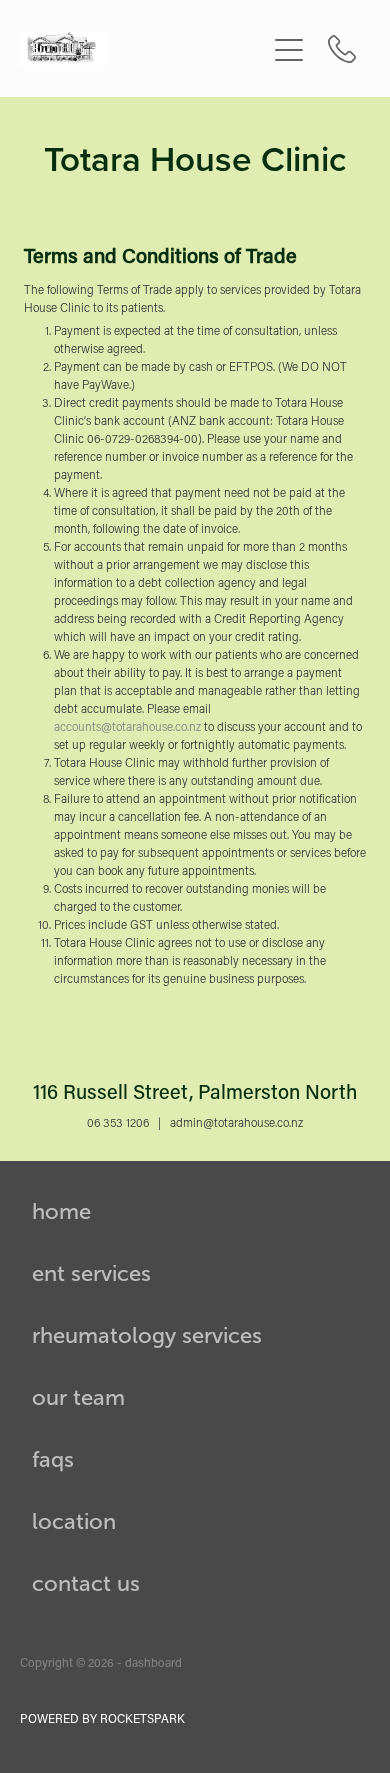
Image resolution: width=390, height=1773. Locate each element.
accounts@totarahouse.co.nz (127, 726)
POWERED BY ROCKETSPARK (102, 1718)
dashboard (153, 1662)
